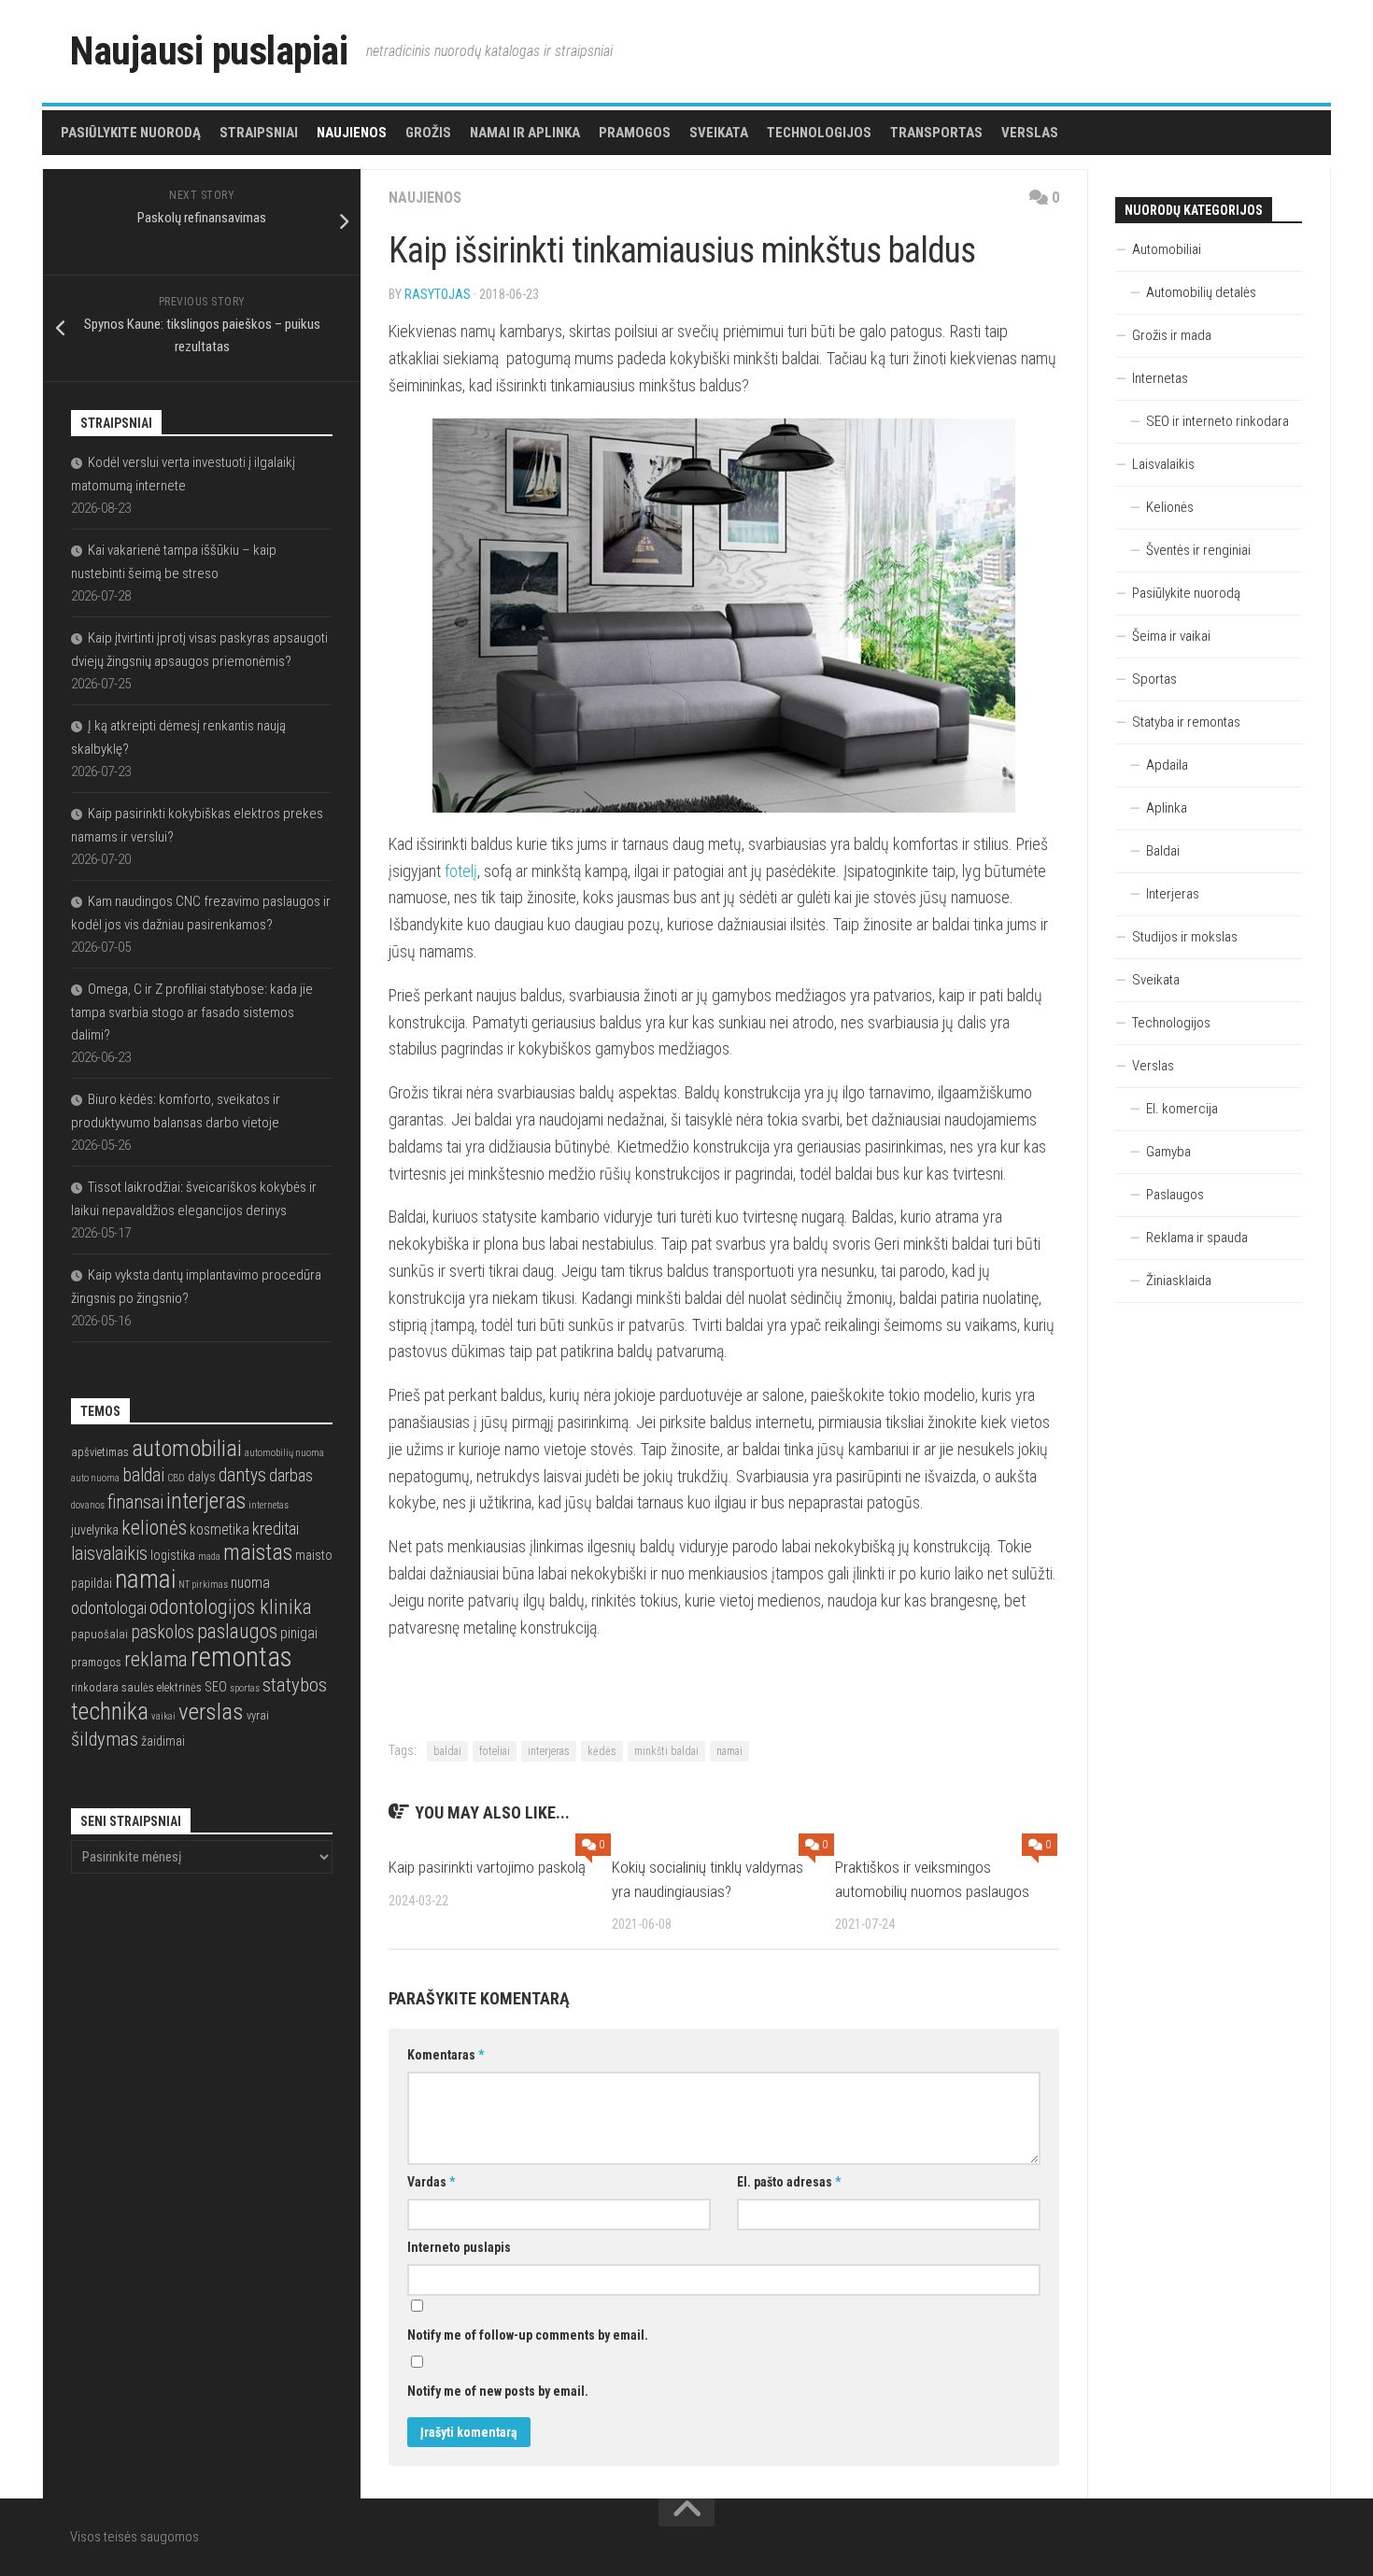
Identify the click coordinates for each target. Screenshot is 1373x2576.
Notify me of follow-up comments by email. (528, 2335)
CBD (176, 1478)
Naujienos (352, 133)
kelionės (154, 1528)
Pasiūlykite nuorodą (131, 133)
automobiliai (187, 1448)
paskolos (163, 1632)
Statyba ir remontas (1186, 722)
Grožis (428, 133)
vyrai (258, 1715)
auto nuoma (95, 1478)
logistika (173, 1555)
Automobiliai (1167, 249)
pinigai (299, 1634)
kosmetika (219, 1530)
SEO (216, 1687)
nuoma (250, 1583)
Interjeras (1173, 894)
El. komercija (1182, 1109)
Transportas (936, 133)
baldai (447, 1751)
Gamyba (1168, 1152)
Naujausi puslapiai (209, 51)
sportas (245, 1688)
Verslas (1030, 133)
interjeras (549, 1751)
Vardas (431, 2182)
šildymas (105, 1739)
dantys (242, 1475)
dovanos (88, 1505)
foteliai (495, 1751)
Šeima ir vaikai (1171, 636)
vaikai (163, 1716)
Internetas (1160, 378)
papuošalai (99, 1634)
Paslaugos (1175, 1195)
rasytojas (438, 294)
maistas (258, 1552)
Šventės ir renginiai (1198, 550)
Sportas (1154, 679)
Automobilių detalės (1201, 292)
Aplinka (1167, 808)
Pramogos (635, 133)
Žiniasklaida (1179, 1281)
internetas (269, 1505)
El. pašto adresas (789, 2182)
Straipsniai (259, 133)
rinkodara (95, 1687)
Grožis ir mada (1172, 335)
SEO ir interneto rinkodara (1217, 421)
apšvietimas (100, 1452)
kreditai (276, 1529)
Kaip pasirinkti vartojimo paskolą (487, 1867)
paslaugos (237, 1631)
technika (110, 1711)
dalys (202, 1477)
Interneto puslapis (459, 2247)
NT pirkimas (203, 1585)
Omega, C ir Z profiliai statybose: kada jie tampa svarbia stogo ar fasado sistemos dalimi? (192, 1012)
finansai (135, 1502)
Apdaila (1167, 765)
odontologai (109, 1608)
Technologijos (819, 133)
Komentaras (446, 2055)
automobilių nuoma (284, 1453)
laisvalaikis (109, 1554)
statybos (295, 1685)
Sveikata (719, 133)
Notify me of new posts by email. (498, 2391)
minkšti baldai (666, 1751)
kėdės (602, 1751)
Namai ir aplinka (525, 133)
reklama (156, 1659)
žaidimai (163, 1741)
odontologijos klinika (231, 1607)
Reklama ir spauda (1197, 1238)
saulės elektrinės (162, 1687)
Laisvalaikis (1163, 464)
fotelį (461, 871)
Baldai (1163, 851)
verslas (211, 1712)
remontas (241, 1657)
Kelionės (1170, 507)
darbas (291, 1475)
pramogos (96, 1662)
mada (209, 1557)
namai (729, 1751)
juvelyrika (95, 1530)
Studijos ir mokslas (1185, 937)
